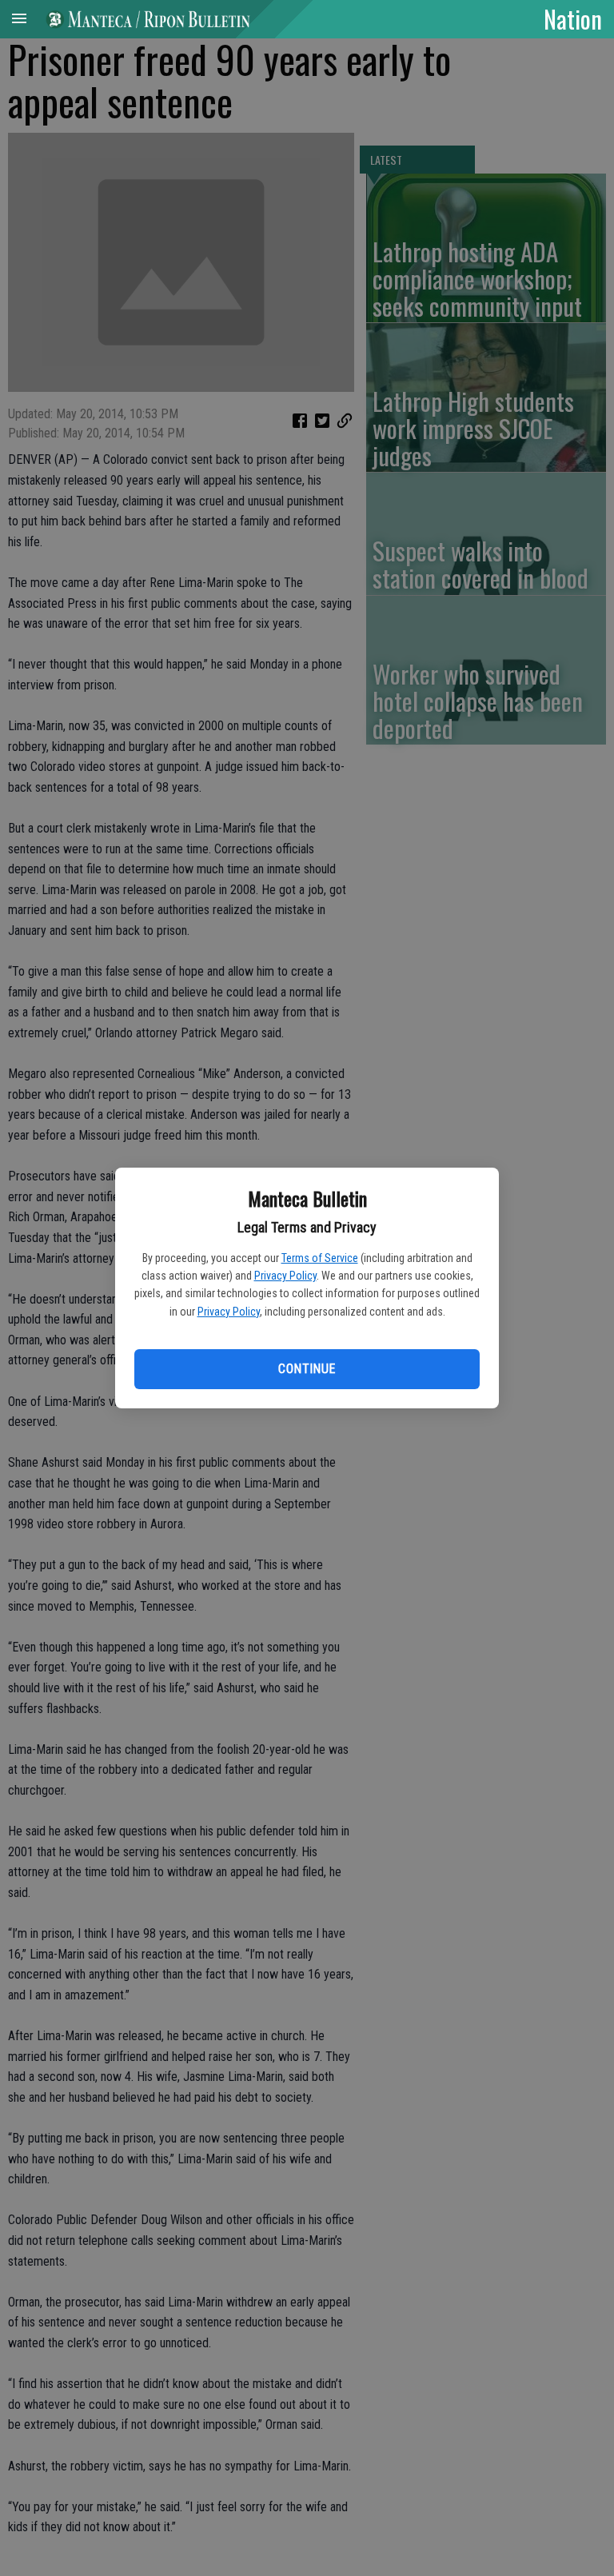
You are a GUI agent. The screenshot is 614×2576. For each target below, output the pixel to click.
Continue (307, 1369)
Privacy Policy (285, 1276)
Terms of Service (320, 1258)
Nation (573, 18)
